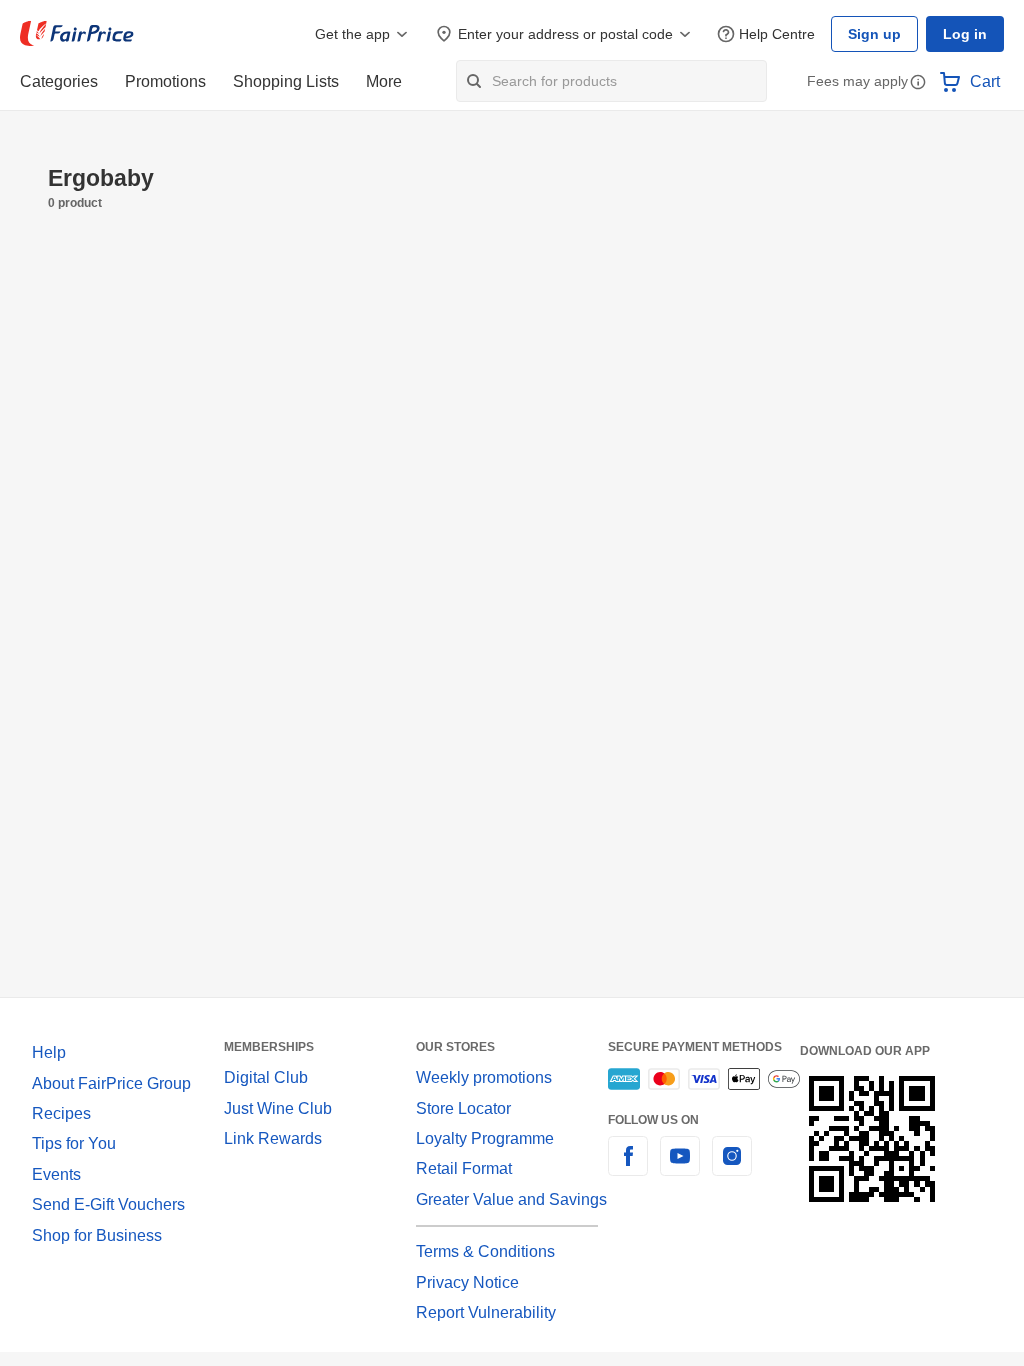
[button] (918, 83)
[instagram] (732, 1167)
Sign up (874, 34)
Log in (965, 34)
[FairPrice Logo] (77, 34)
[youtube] (680, 1167)
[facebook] (628, 1167)
